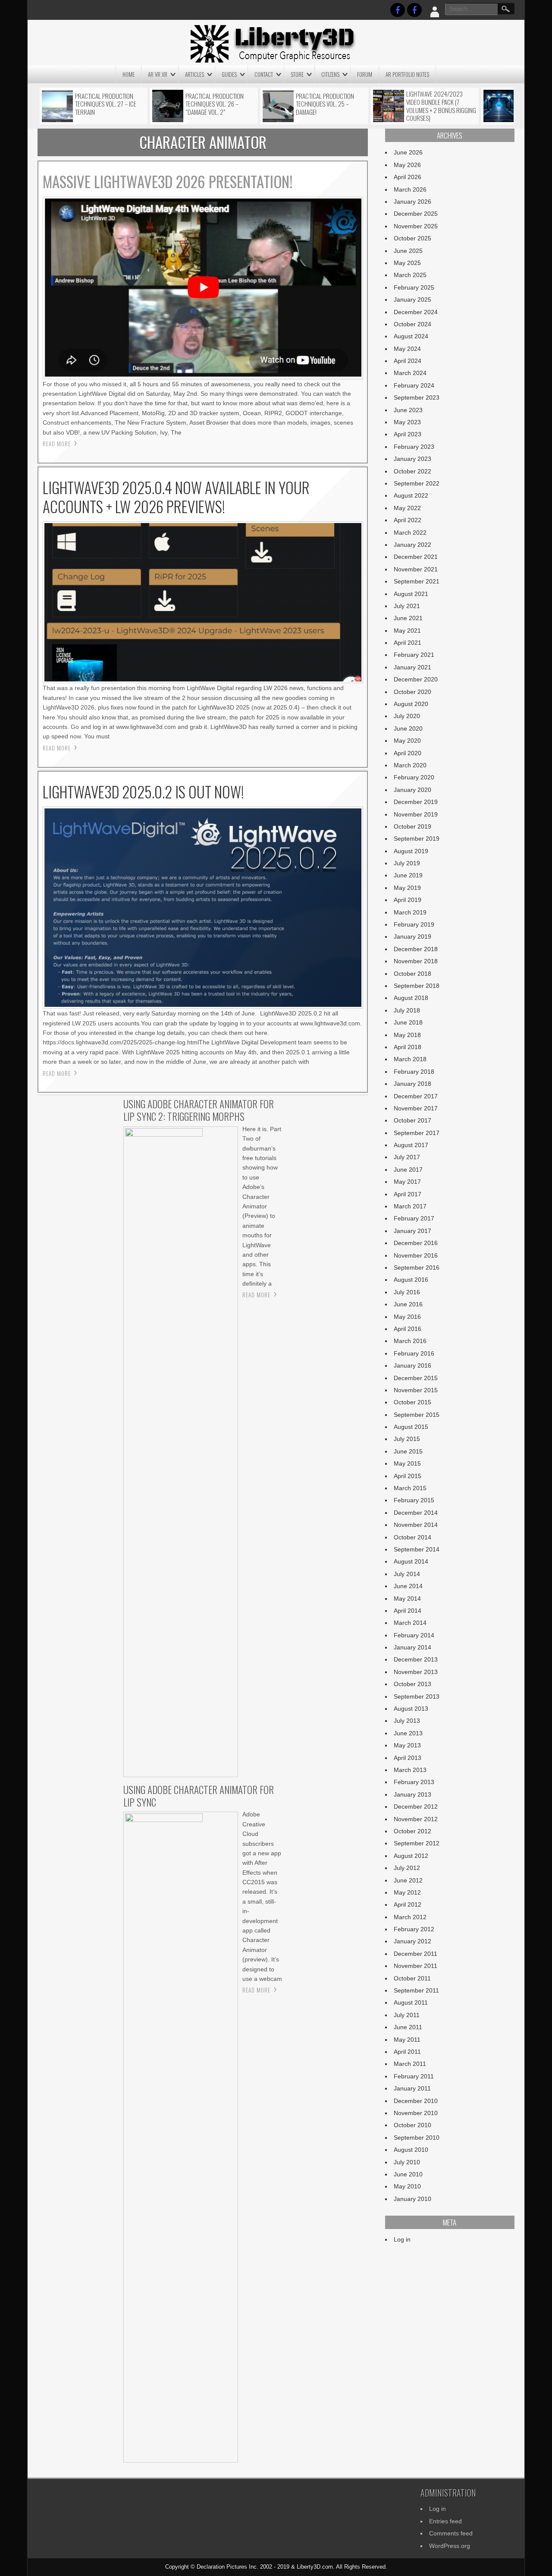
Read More (57, 444)
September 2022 (417, 483)
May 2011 (407, 2040)
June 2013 (408, 1733)
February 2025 (414, 287)
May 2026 (407, 165)
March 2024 (410, 373)
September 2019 (417, 839)
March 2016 (410, 1341)
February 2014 (414, 1635)
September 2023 (417, 397)
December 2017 (416, 1096)
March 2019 (410, 912)
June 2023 (408, 410)
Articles (194, 74)
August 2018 (411, 998)
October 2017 (412, 1120)
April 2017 (408, 1194)
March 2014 (410, 1623)
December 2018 (416, 949)
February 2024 (414, 385)
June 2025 (408, 251)
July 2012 (407, 1868)
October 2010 (412, 2125)
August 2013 (411, 1709)
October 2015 (412, 1402)
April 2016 (408, 1329)
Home (129, 74)
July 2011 (407, 2015)
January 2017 (412, 1231)
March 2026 (410, 189)
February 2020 (414, 777)
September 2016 (417, 1268)
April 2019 (408, 900)
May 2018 (407, 1035)
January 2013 (412, 1794)
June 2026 (408, 152)
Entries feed (445, 2521)
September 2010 (417, 2138)
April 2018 (408, 1047)
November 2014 (416, 1525)
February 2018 (414, 1072)
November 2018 (416, 961)
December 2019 (416, 802)
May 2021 (407, 631)
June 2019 (408, 875)
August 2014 (411, 1561)
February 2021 (414, 655)
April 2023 (408, 434)
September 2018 (417, 986)
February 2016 (414, 1353)
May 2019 (407, 888)
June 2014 (408, 1586)
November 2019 (416, 814)
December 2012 (416, 1807)
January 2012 (412, 1941)
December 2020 (416, 679)
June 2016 (408, 1304)
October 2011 (412, 1978)
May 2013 (407, 1745)
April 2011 (407, 2052)
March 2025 (410, 275)
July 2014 (407, 1574)
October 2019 (412, 826)
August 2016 (411, 1280)
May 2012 (407, 1892)
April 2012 (408, 1904)
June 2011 (408, 2027)
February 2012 (414, 1929)
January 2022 (412, 545)
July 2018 (407, 1010)
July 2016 (407, 1292)
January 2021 (412, 667)
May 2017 (407, 1182)
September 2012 (417, 1843)
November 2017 (416, 1108)
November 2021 (416, 569)
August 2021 (411, 594)
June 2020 (408, 728)
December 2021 (416, 557)
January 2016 (412, 1365)
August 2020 (411, 704)
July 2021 (407, 606)
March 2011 (410, 2064)
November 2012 (416, 1819)
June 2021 (408, 618)
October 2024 (412, 324)
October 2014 (412, 1537)
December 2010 (416, 2101)
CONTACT (264, 74)
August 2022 (411, 495)
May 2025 (407, 263)
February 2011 (414, 2076)
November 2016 (416, 1255)
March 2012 (410, 1917)
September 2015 (417, 1415)
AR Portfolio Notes (407, 74)
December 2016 (416, 1243)
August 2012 (411, 1856)
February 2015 (414, 1500)
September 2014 (417, 1549)
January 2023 (412, 459)
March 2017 (410, 1206)
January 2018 (412, 1084)
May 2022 (407, 508)
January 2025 (412, 300)
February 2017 (414, 1218)
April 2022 (408, 520)
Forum (365, 74)
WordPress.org (450, 2546)
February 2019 (414, 924)
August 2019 (411, 851)
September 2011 (416, 1990)
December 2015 (416, 1378)
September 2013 (417, 1696)
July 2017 (407, 1157)
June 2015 (408, 1451)
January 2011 (412, 2088)
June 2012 (408, 1880)
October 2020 (412, 692)
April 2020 (408, 753)
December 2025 (416, 214)
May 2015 (407, 1463)
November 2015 (416, 1390)
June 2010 (408, 2174)
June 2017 (408, 1170)
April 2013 (408, 1758)
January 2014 (412, 1647)
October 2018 (412, 974)
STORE (297, 74)
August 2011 (411, 2002)
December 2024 (416, 312)
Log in (402, 2239)
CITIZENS (330, 74)
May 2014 (407, 1599)
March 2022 (410, 533)
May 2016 (407, 1317)
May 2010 (407, 2186)
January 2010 (412, 2199)
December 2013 (416, 1659)
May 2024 (407, 349)
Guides (229, 74)
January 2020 (412, 790)
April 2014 (408, 1611)
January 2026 (412, 202)
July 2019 (407, 863)
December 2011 (416, 1954)
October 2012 (412, 1831)
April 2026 (408, 177)
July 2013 (407, 1721)
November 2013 (416, 1672)
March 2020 (410, 765)
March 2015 (410, 1488)
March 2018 (410, 1059)
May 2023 (407, 422)
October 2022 (412, 471)
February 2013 (414, 1782)
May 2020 (407, 741)
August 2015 (411, 1427)
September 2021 (417, 581)
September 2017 (417, 1133)
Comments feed (451, 2533)
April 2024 (408, 361)
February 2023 (414, 447)
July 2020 (407, 716)
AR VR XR (158, 74)
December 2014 (416, 1513)
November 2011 (416, 1966)
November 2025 (416, 226)
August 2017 (411, 1145)
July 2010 (407, 2162)
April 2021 (408, 643)
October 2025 (412, 238)
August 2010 (411, 2150)
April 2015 (408, 1476)
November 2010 (416, 2113)
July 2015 (407, 1439)
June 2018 (408, 1022)
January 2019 (412, 936)
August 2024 (411, 336)
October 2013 (412, 1684)
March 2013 (410, 1770)
